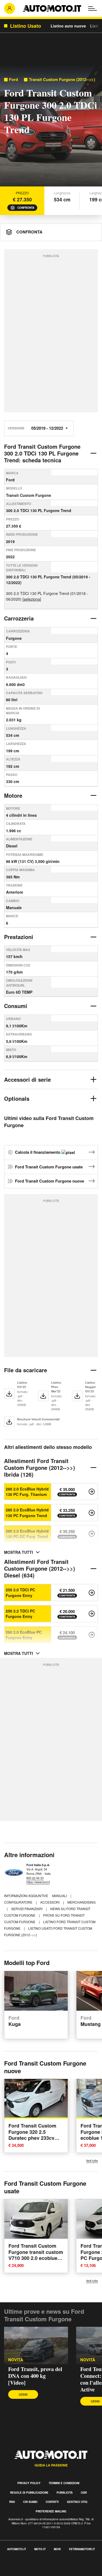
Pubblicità (65, 2493)
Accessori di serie (27, 1079)
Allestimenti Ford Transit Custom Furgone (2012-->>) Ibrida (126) (40, 1468)
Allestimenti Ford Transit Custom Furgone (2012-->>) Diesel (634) (40, 1568)
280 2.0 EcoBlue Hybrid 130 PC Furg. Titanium (27, 1492)
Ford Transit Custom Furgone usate (49, 1167)
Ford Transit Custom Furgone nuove (50, 1181)
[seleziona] (32, 599)
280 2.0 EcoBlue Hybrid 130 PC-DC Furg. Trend (27, 1534)
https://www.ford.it (38, 1882)
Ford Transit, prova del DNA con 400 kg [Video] (35, 2376)
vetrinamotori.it (82, 2549)
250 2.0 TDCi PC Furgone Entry (20, 1592)
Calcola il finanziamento (38, 1152)
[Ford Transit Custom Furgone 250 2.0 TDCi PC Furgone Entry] (92, 1593)
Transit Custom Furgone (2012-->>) (62, 79)
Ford (13, 79)
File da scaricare (26, 1370)
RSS (12, 2502)
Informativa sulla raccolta (24, 2566)
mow (57, 2549)
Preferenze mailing (51, 2511)
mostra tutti (18, 1552)
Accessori (50, 1902)
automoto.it (17, 2549)
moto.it (40, 2549)
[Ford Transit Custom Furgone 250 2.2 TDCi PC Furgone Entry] (92, 1614)
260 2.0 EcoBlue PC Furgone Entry (24, 1635)
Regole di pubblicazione (29, 2493)
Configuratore (19, 1902)
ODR (84, 2493)
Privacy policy (29, 2483)
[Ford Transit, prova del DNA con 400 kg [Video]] (36, 2346)
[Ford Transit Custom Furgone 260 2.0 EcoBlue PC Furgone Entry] (92, 1635)
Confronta (26, 208)
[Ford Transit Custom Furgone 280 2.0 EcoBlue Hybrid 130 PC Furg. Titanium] (92, 1492)
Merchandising (81, 1902)
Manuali (60, 1896)
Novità (88, 2360)
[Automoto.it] (52, 8)
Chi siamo (30, 2502)
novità (16, 2360)
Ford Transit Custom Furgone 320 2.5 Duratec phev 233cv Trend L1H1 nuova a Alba (32, 2138)
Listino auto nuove (68, 26)
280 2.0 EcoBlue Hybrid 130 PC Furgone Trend (27, 1512)
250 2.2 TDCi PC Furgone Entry (20, 1614)
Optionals (17, 1098)
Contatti (52, 2502)
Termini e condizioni (64, 2483)
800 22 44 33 (35, 1878)
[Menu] (92, 8)
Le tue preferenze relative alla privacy (36, 2573)
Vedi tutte (92, 2161)
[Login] (10, 8)
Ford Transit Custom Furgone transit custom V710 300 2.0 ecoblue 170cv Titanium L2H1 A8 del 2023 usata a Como (36, 2261)
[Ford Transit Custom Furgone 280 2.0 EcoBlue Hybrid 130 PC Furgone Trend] (92, 1513)
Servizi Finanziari (27, 1909)
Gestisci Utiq (77, 2502)
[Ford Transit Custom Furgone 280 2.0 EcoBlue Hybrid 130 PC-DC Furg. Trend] (92, 1534)
